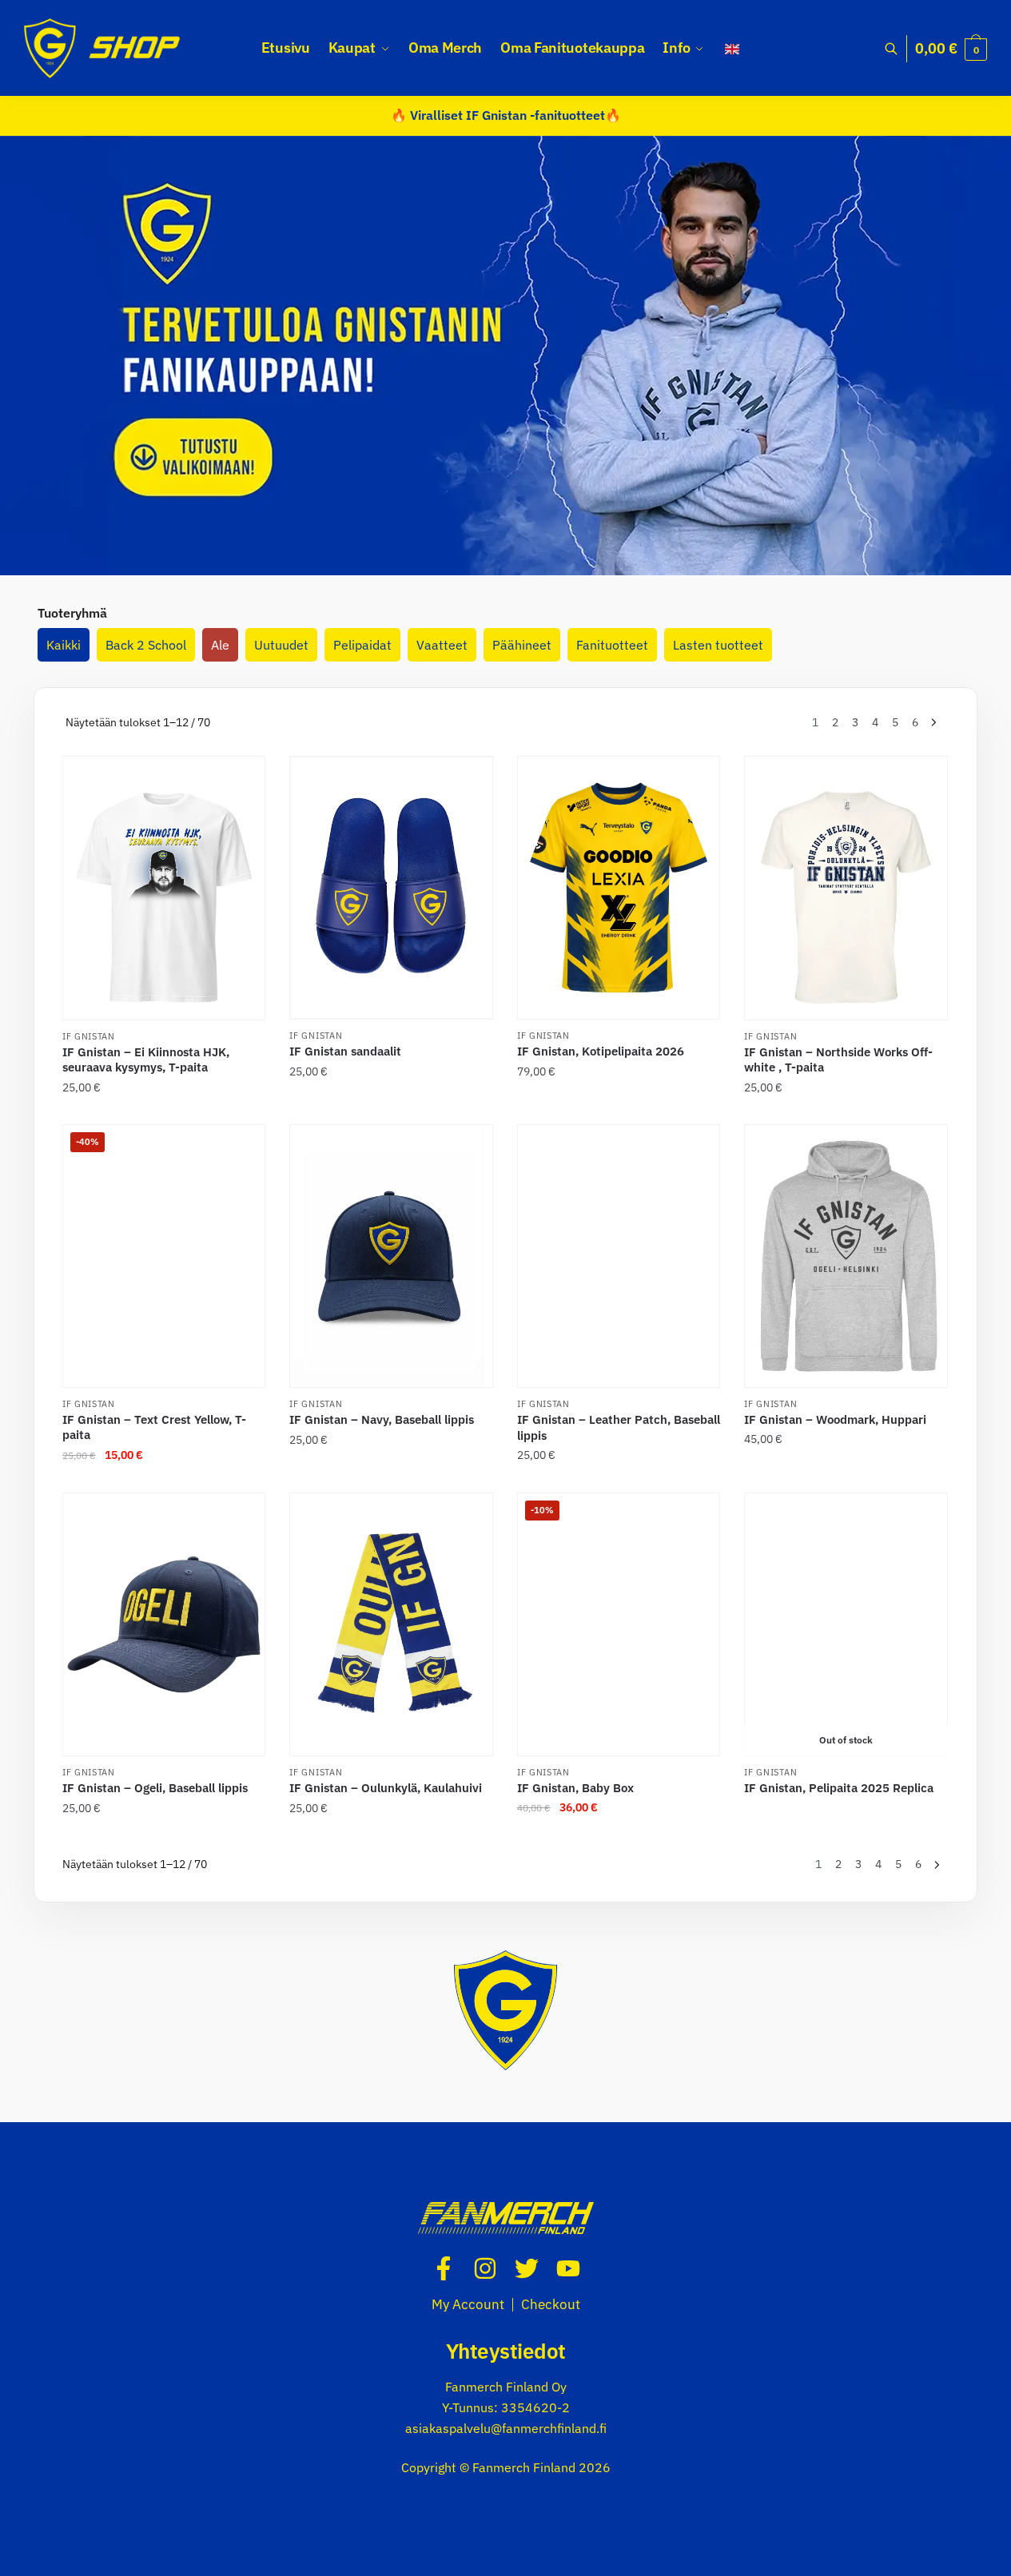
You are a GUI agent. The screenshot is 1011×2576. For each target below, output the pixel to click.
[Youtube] (568, 2268)
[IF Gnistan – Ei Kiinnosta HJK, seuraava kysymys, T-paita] (164, 888)
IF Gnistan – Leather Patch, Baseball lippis (619, 1427)
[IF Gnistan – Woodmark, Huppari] (846, 1256)
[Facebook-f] (444, 2268)
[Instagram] (485, 2268)
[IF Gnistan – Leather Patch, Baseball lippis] (619, 1256)
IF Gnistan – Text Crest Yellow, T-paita (154, 1427)
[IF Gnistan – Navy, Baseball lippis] (391, 1256)
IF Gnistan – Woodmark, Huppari (835, 1419)
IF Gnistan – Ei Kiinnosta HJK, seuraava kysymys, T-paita (146, 1060)
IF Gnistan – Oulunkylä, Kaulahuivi (386, 1788)
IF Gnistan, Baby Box (575, 1788)
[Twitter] (527, 2268)
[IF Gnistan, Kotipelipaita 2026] (619, 888)
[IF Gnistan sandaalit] (391, 888)
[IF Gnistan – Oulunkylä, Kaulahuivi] (391, 1624)
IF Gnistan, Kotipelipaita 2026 (601, 1051)
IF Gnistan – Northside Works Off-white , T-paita (838, 1060)
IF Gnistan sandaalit (345, 1051)
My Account (468, 2304)
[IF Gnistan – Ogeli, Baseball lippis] (164, 1624)
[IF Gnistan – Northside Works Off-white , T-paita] (846, 888)
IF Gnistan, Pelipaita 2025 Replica (839, 1788)
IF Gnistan (89, 1036)
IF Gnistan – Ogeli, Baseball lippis (155, 1788)
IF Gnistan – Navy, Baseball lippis (382, 1419)
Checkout (551, 2304)
